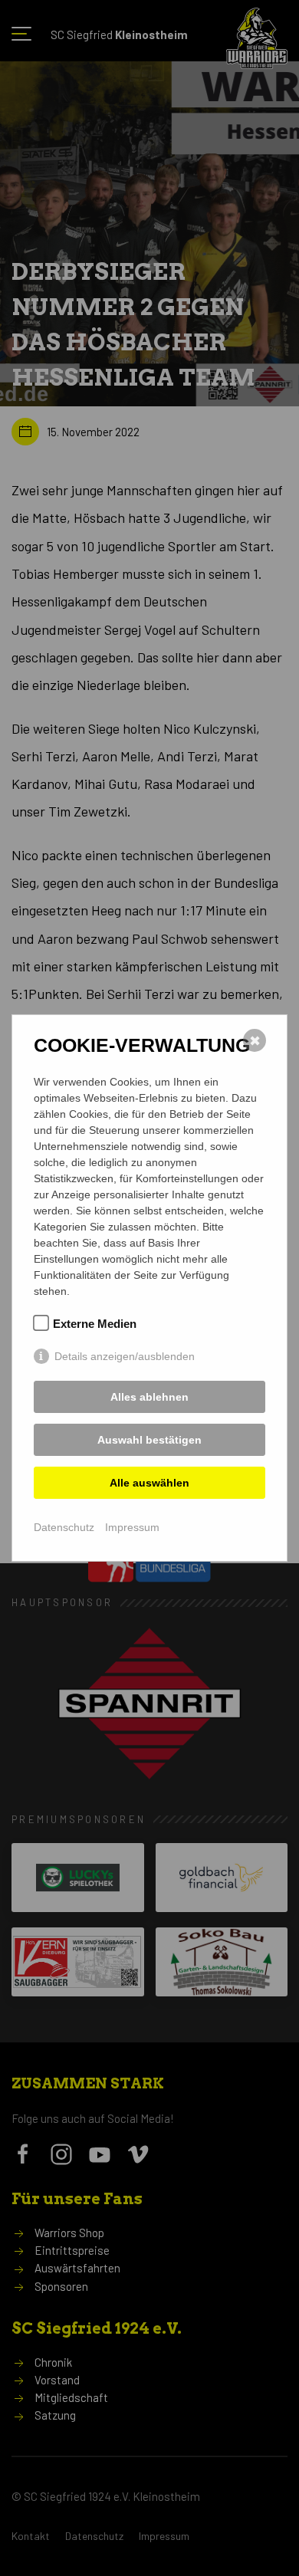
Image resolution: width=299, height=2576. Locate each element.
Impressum (132, 1527)
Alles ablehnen (149, 1397)
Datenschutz (64, 1527)
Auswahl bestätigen (149, 1440)
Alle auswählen (149, 1483)
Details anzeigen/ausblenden (125, 1356)
